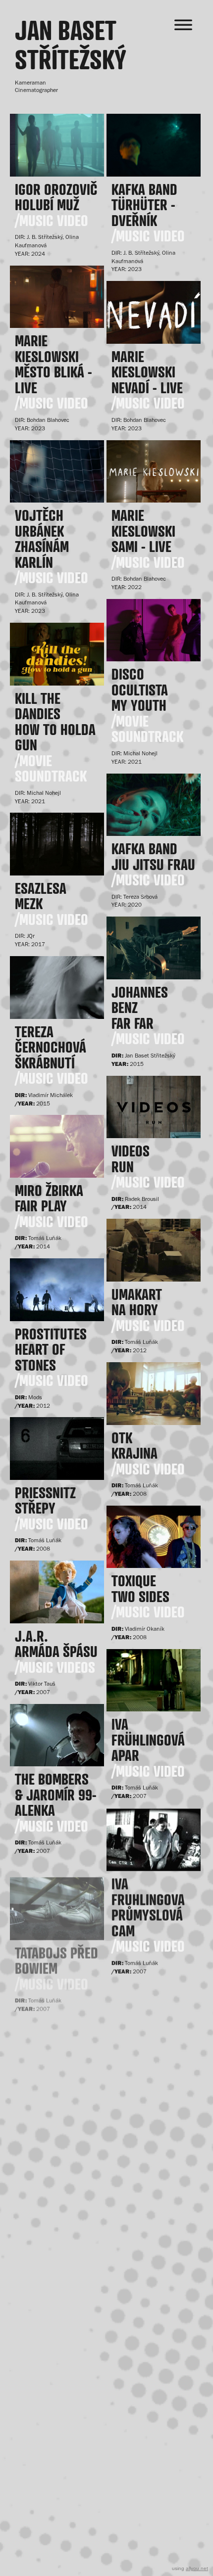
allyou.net (197, 2568)
